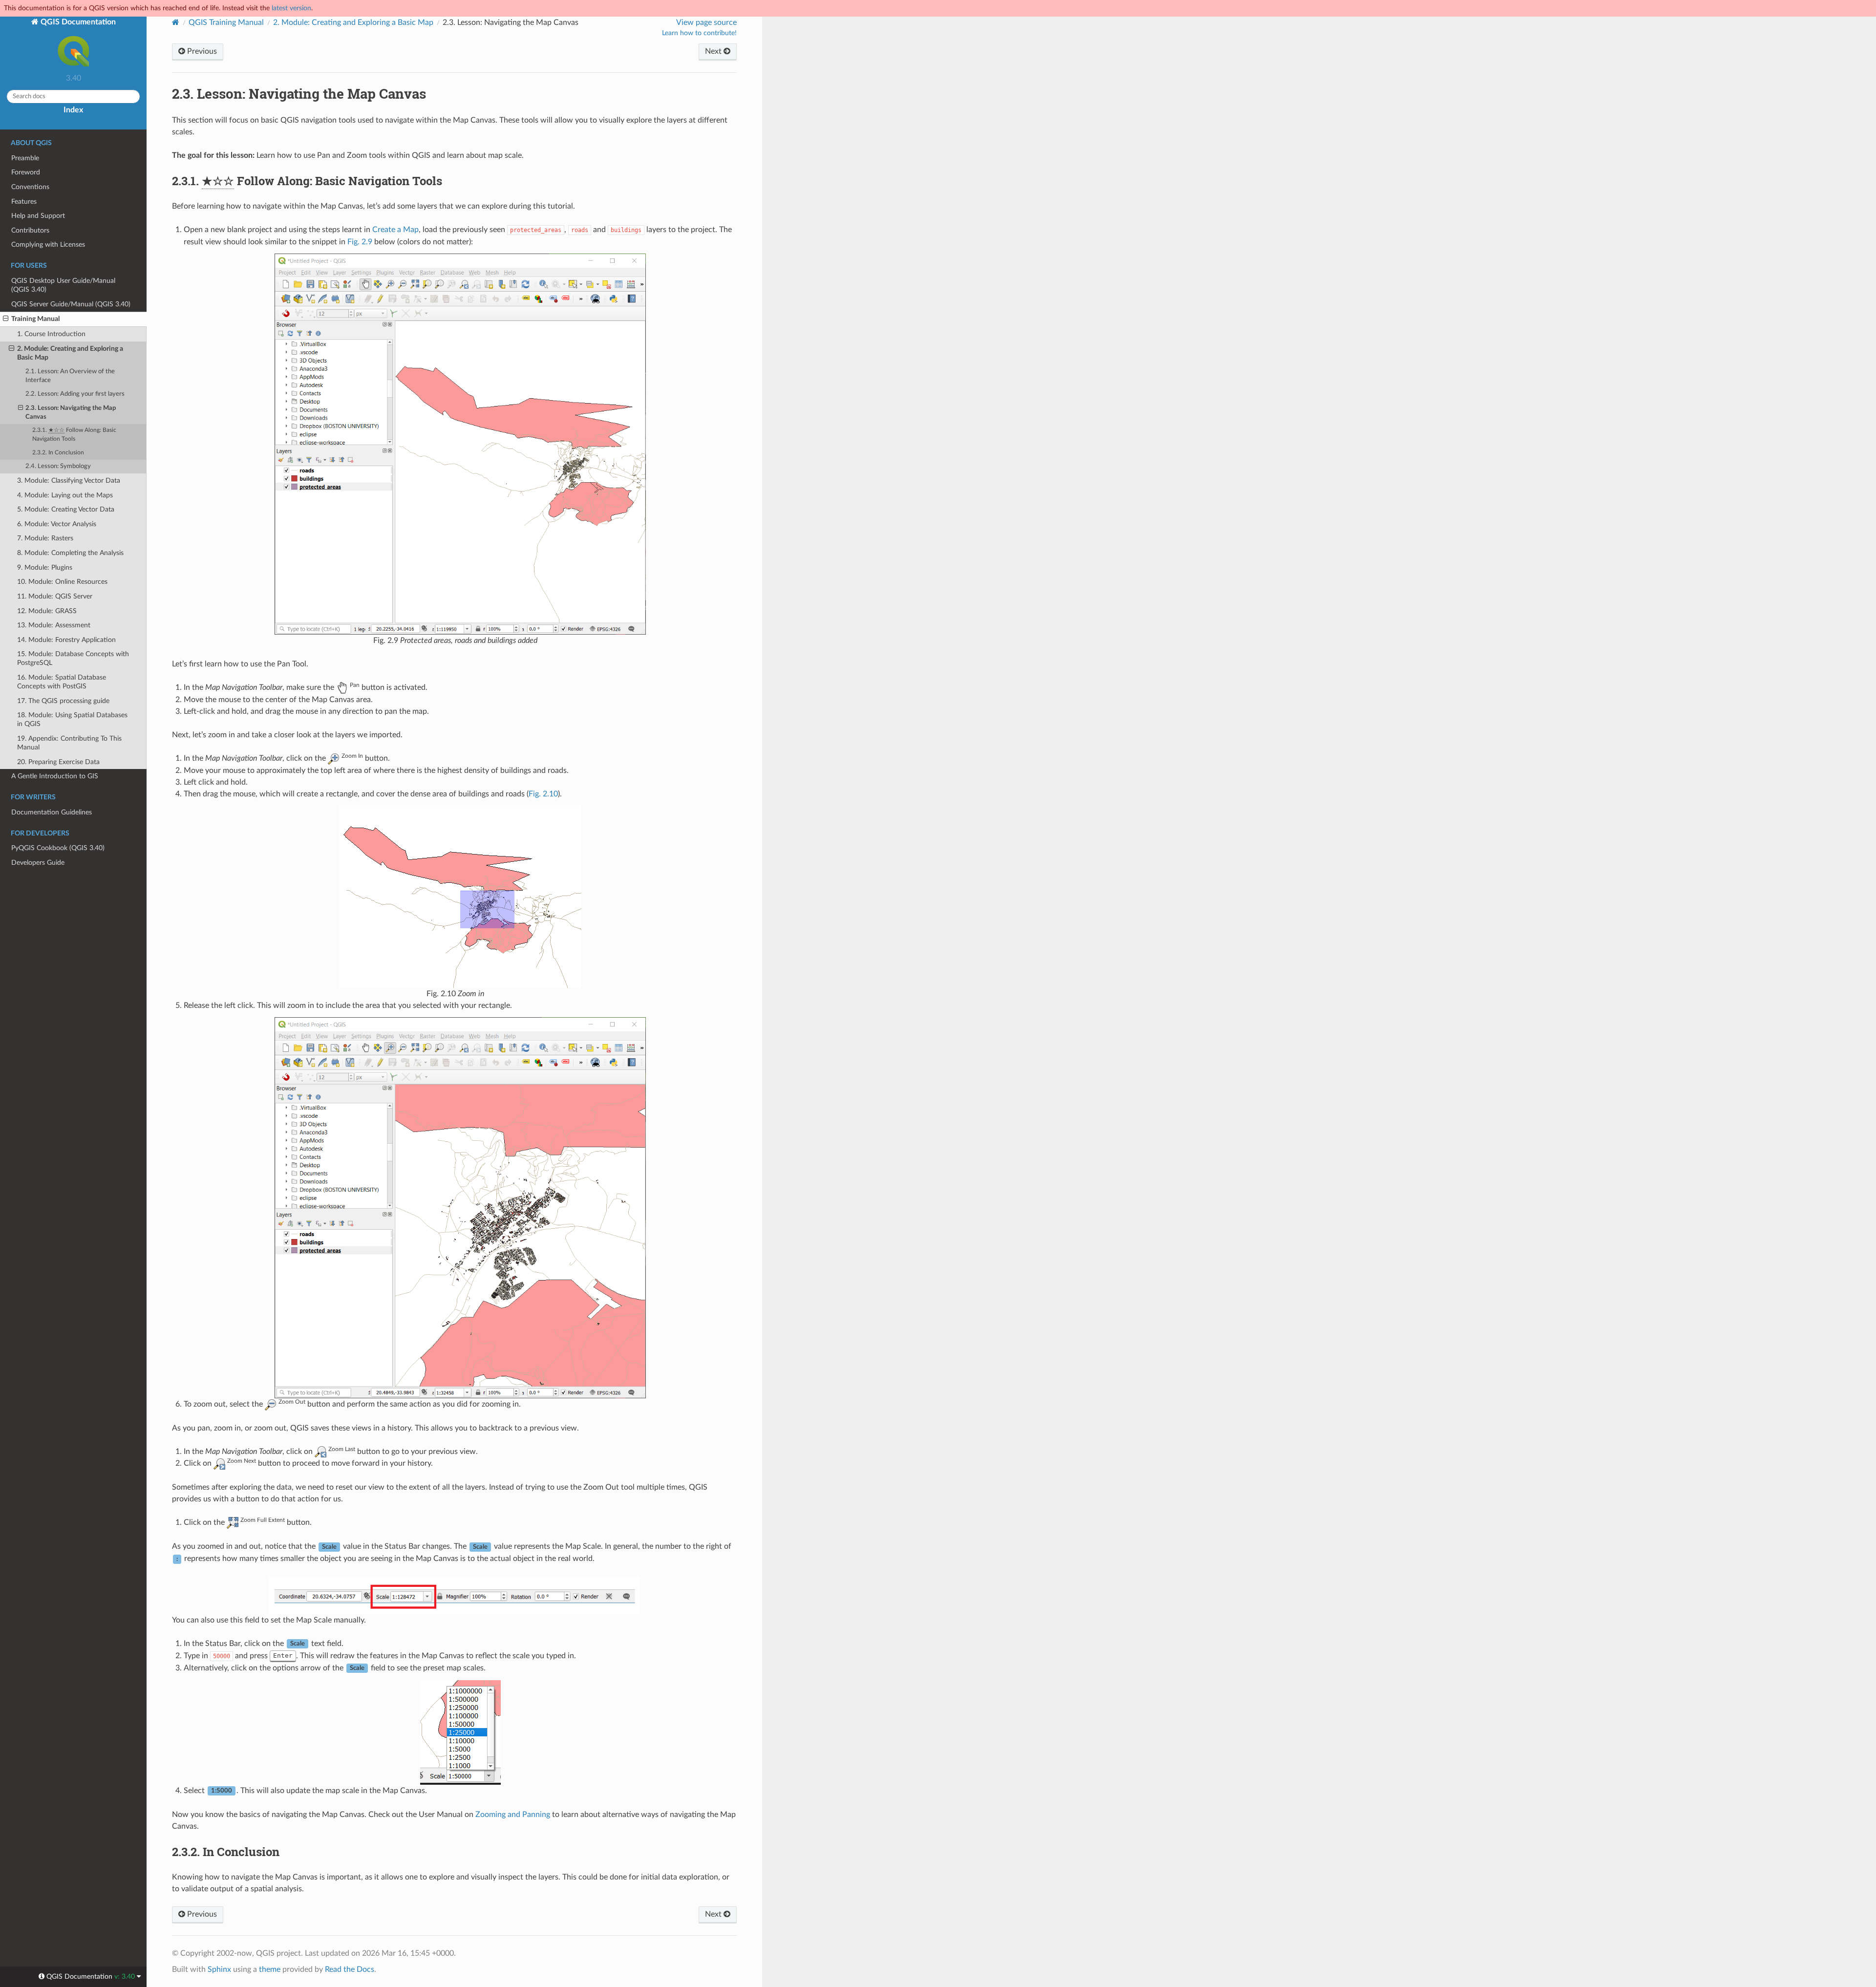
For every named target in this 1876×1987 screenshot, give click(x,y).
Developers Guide (38, 863)
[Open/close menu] (6, 319)
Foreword (26, 172)
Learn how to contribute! (699, 33)
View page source (706, 22)
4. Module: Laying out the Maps (65, 495)
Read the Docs (350, 1969)
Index (73, 110)
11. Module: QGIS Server (55, 596)
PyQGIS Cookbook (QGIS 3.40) (58, 848)
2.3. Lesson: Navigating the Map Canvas (71, 413)
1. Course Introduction (51, 334)
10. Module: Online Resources (62, 582)
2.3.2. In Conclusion (58, 453)
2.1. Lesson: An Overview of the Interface (70, 376)
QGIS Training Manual (226, 22)
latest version (291, 8)
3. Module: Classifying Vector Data (69, 481)
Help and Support (38, 216)
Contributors (30, 230)
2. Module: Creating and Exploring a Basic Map (70, 353)
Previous (201, 51)
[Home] (176, 22)
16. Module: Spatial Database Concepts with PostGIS (62, 682)
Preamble (25, 158)
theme (270, 1969)
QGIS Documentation (77, 22)
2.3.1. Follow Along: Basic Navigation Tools (74, 435)
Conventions (30, 187)
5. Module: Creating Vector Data (66, 509)
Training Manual (35, 319)
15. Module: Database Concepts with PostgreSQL (73, 658)
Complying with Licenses (48, 245)
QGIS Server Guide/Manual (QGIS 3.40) (71, 304)
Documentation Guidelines (52, 812)
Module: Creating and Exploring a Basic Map (353, 22)
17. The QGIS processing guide (63, 701)
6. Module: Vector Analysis (57, 524)
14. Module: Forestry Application (66, 640)
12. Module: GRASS (47, 611)
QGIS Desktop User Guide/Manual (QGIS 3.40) (63, 285)
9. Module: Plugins (45, 567)
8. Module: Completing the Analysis (70, 553)
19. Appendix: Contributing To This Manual (69, 743)
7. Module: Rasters (45, 538)
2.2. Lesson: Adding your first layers (75, 394)
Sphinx (219, 1969)
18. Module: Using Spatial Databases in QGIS (72, 719)
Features (24, 202)
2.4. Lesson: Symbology (58, 466)
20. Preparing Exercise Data (58, 762)
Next (714, 51)
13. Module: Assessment (54, 625)
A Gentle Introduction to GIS (55, 776)
